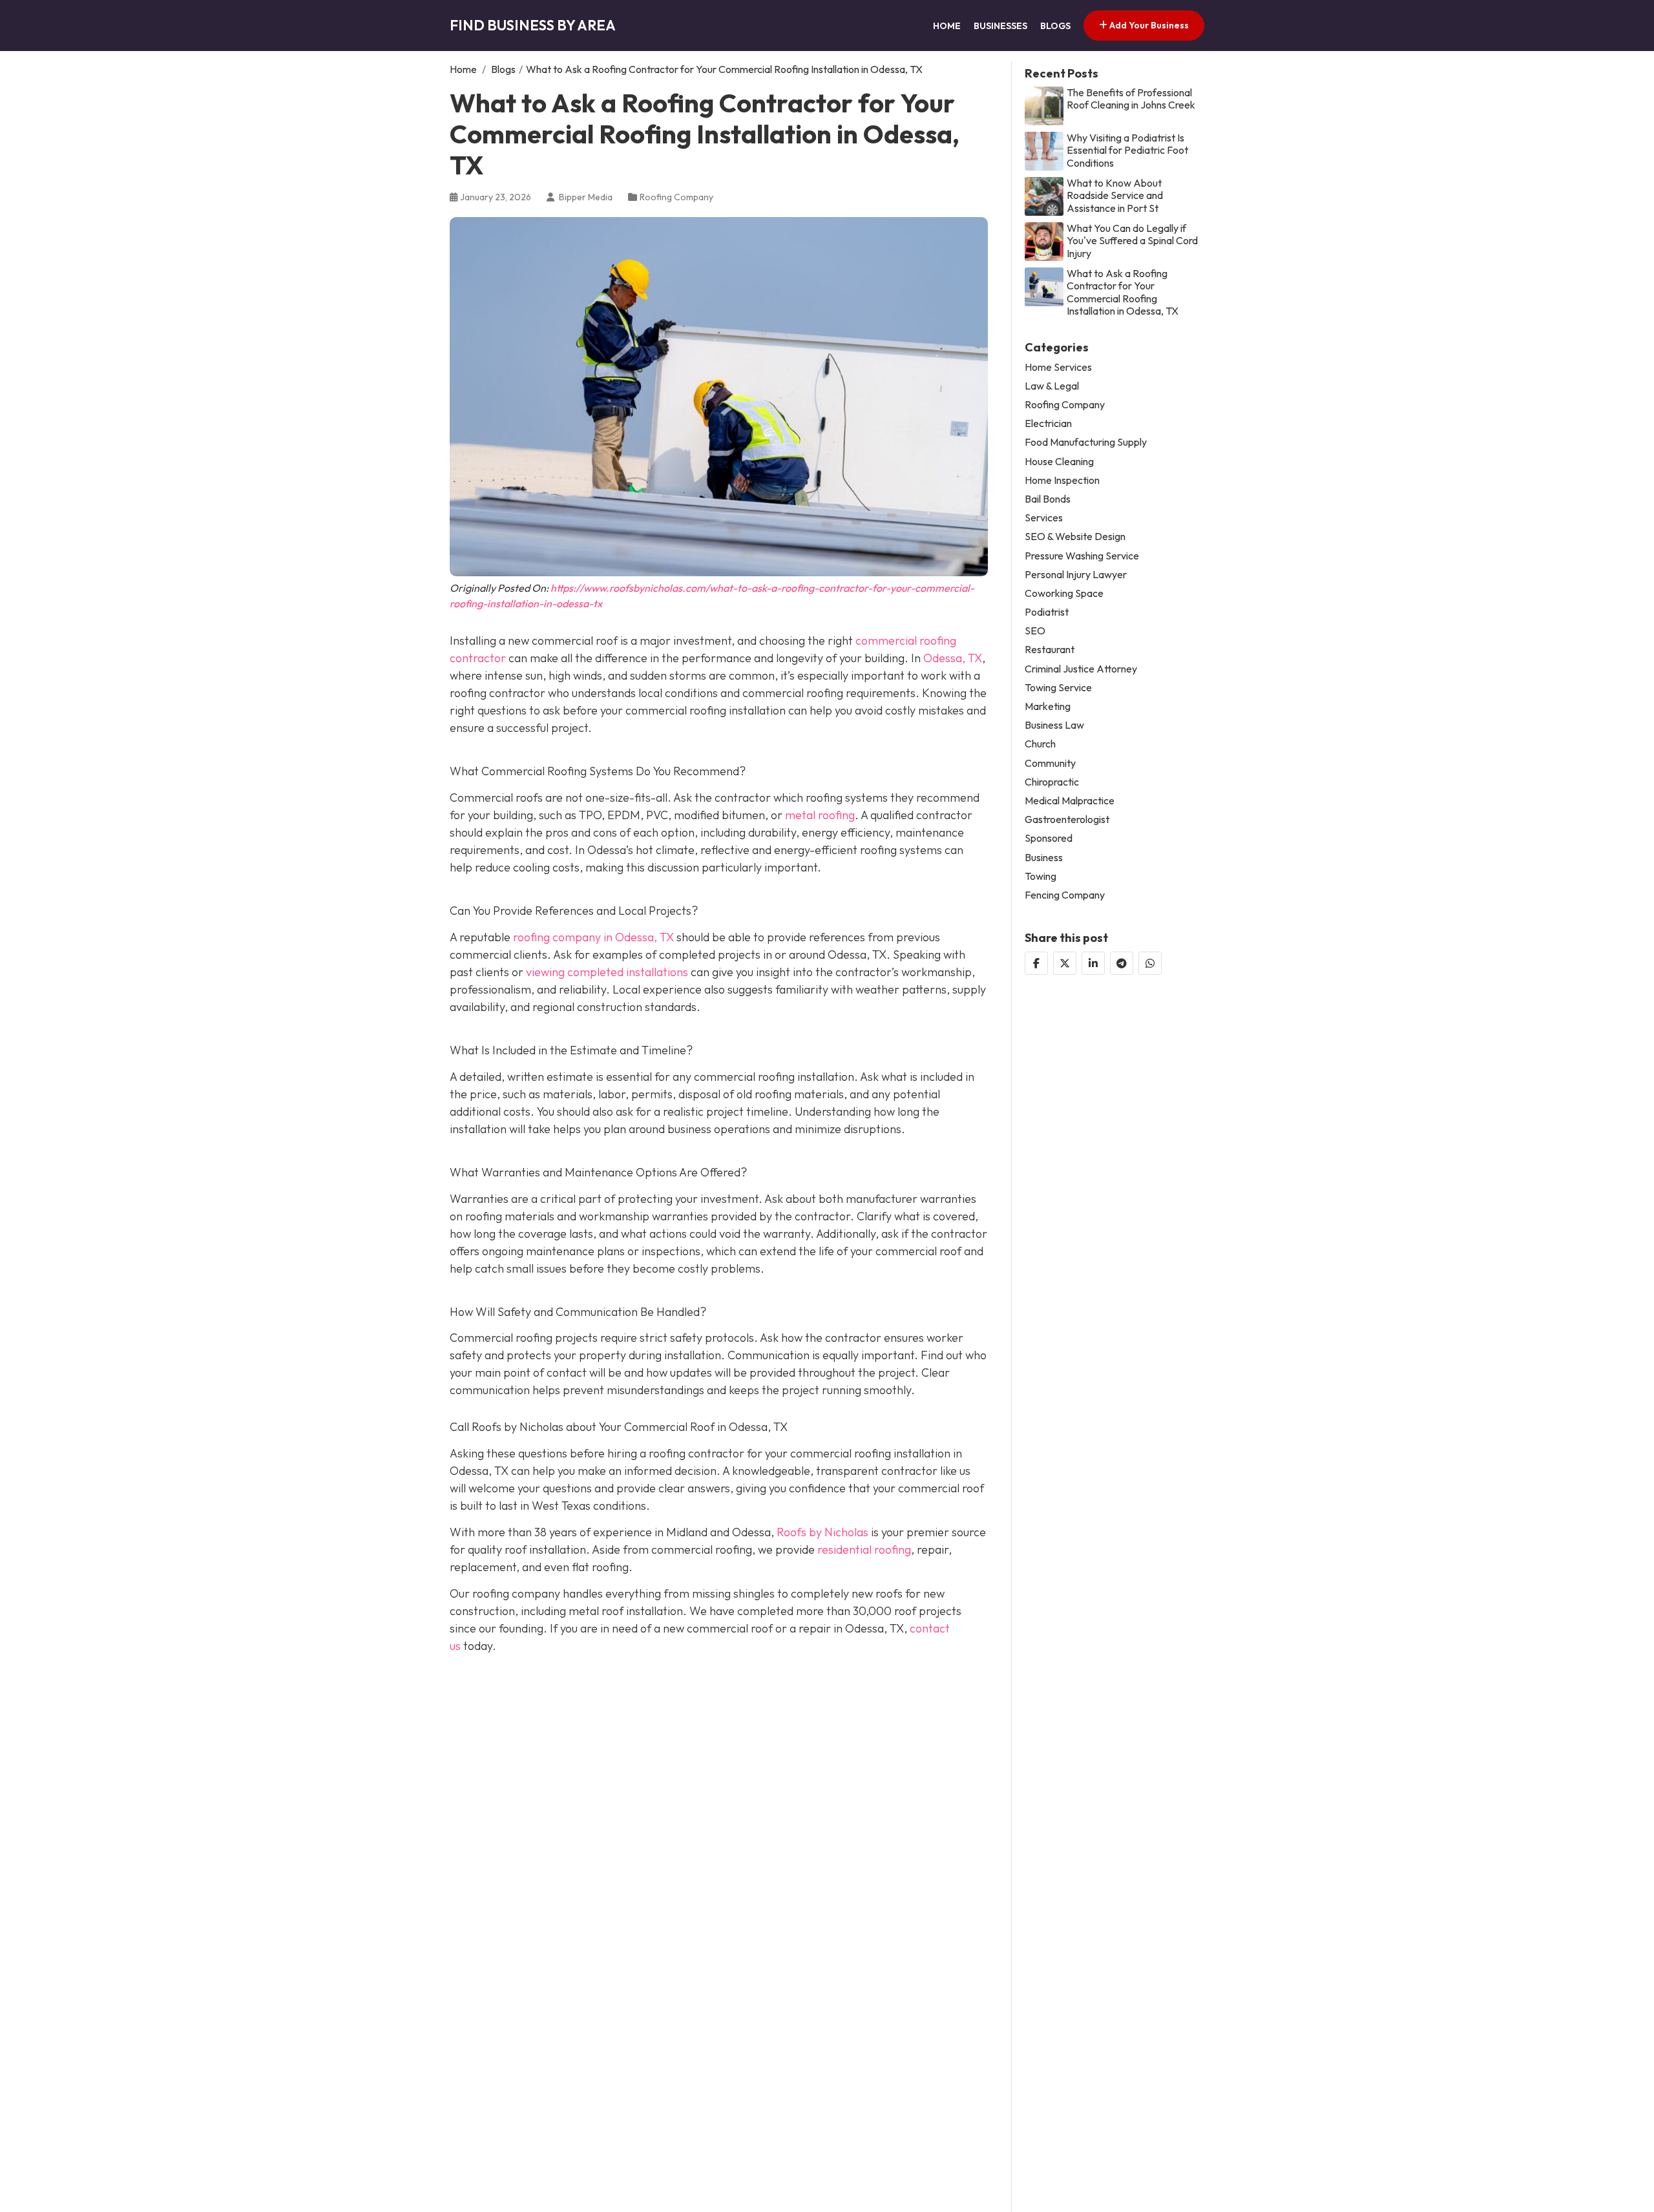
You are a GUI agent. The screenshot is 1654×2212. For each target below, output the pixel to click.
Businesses (1000, 26)
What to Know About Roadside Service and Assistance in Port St (1115, 195)
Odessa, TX (953, 658)
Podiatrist (1047, 612)
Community (1050, 763)
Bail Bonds (1048, 499)
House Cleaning (1059, 461)
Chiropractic (1052, 782)
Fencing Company (1065, 895)
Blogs (1055, 26)
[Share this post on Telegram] (1122, 963)
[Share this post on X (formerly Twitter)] (1065, 963)
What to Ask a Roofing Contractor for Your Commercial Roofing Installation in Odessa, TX (1123, 292)
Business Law (1054, 725)
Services (1044, 518)
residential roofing (864, 1549)
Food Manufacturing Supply (1086, 442)
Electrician (1048, 423)
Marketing (1048, 706)
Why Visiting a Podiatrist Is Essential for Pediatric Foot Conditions (1127, 150)
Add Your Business (1148, 25)
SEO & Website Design (1075, 537)
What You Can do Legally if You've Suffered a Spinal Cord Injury (1132, 241)
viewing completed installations (607, 972)
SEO (1035, 631)
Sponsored (1049, 838)
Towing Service (1058, 688)
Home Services (1058, 367)
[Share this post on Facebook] (1036, 963)
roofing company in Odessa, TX (593, 937)
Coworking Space (1064, 593)
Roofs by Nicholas (822, 1532)
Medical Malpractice (1070, 801)
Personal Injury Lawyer (1076, 575)
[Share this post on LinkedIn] (1093, 963)
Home (947, 26)
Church (1040, 744)
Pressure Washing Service (1082, 555)
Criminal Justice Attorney (1081, 669)
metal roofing (820, 815)
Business (1044, 857)
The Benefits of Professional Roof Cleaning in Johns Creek (1131, 99)
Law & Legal (1052, 386)
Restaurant (1050, 650)
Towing (1041, 876)
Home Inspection (1062, 480)
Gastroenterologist (1067, 819)
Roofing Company (676, 197)
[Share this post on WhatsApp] (1150, 963)
